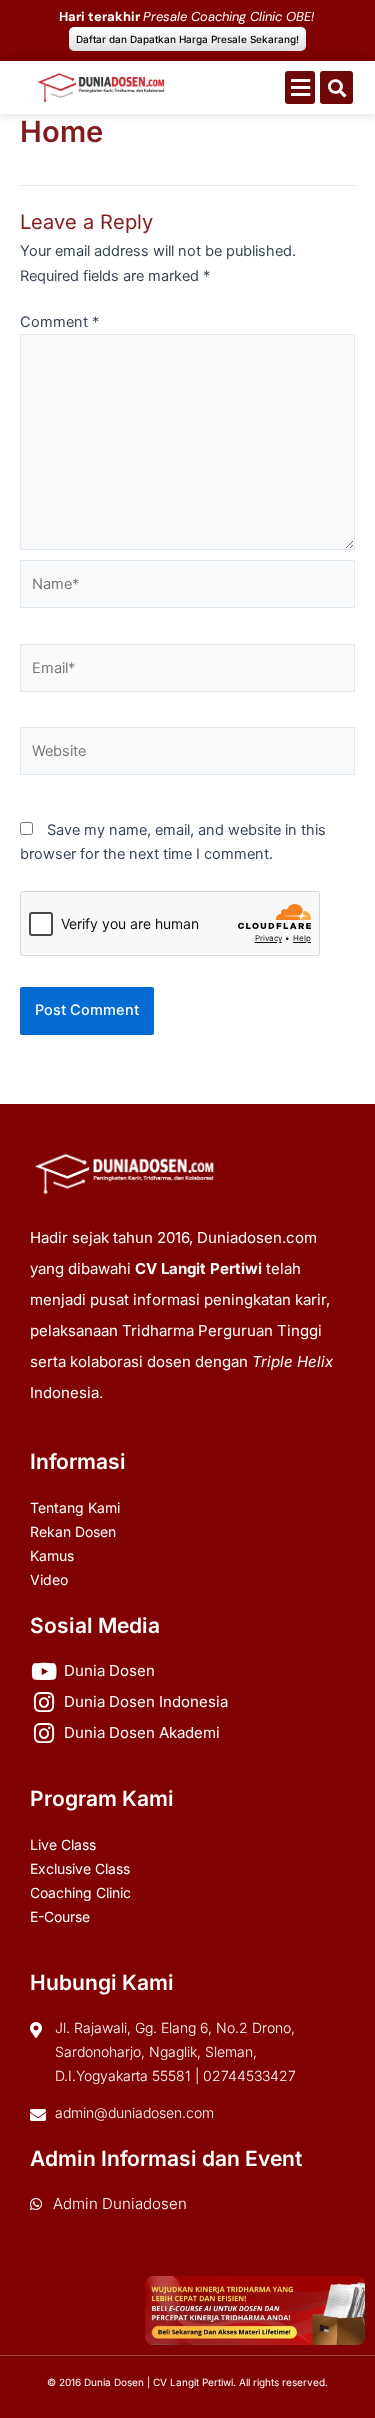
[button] (300, 87)
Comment (59, 322)
